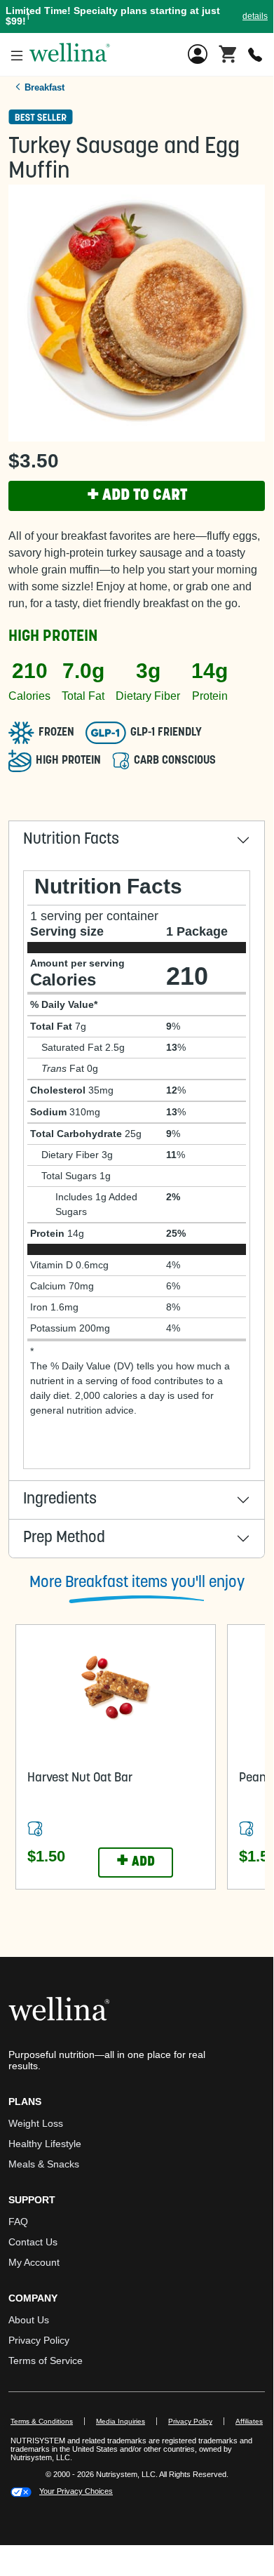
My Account (34, 2262)
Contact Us (33, 2242)
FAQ (18, 2222)
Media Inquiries (126, 2421)
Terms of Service (46, 2361)
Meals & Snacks (44, 2164)
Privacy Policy (39, 2340)
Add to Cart (137, 496)
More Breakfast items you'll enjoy (137, 1583)
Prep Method (64, 1538)
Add (136, 1862)
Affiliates (255, 2421)
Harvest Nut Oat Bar (80, 1779)
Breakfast (44, 87)
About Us (29, 2320)
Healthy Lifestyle (45, 2144)
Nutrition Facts (71, 840)
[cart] (228, 53)
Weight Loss (36, 2123)
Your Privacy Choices (76, 2491)
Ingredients (60, 1500)
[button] (137, 16)
